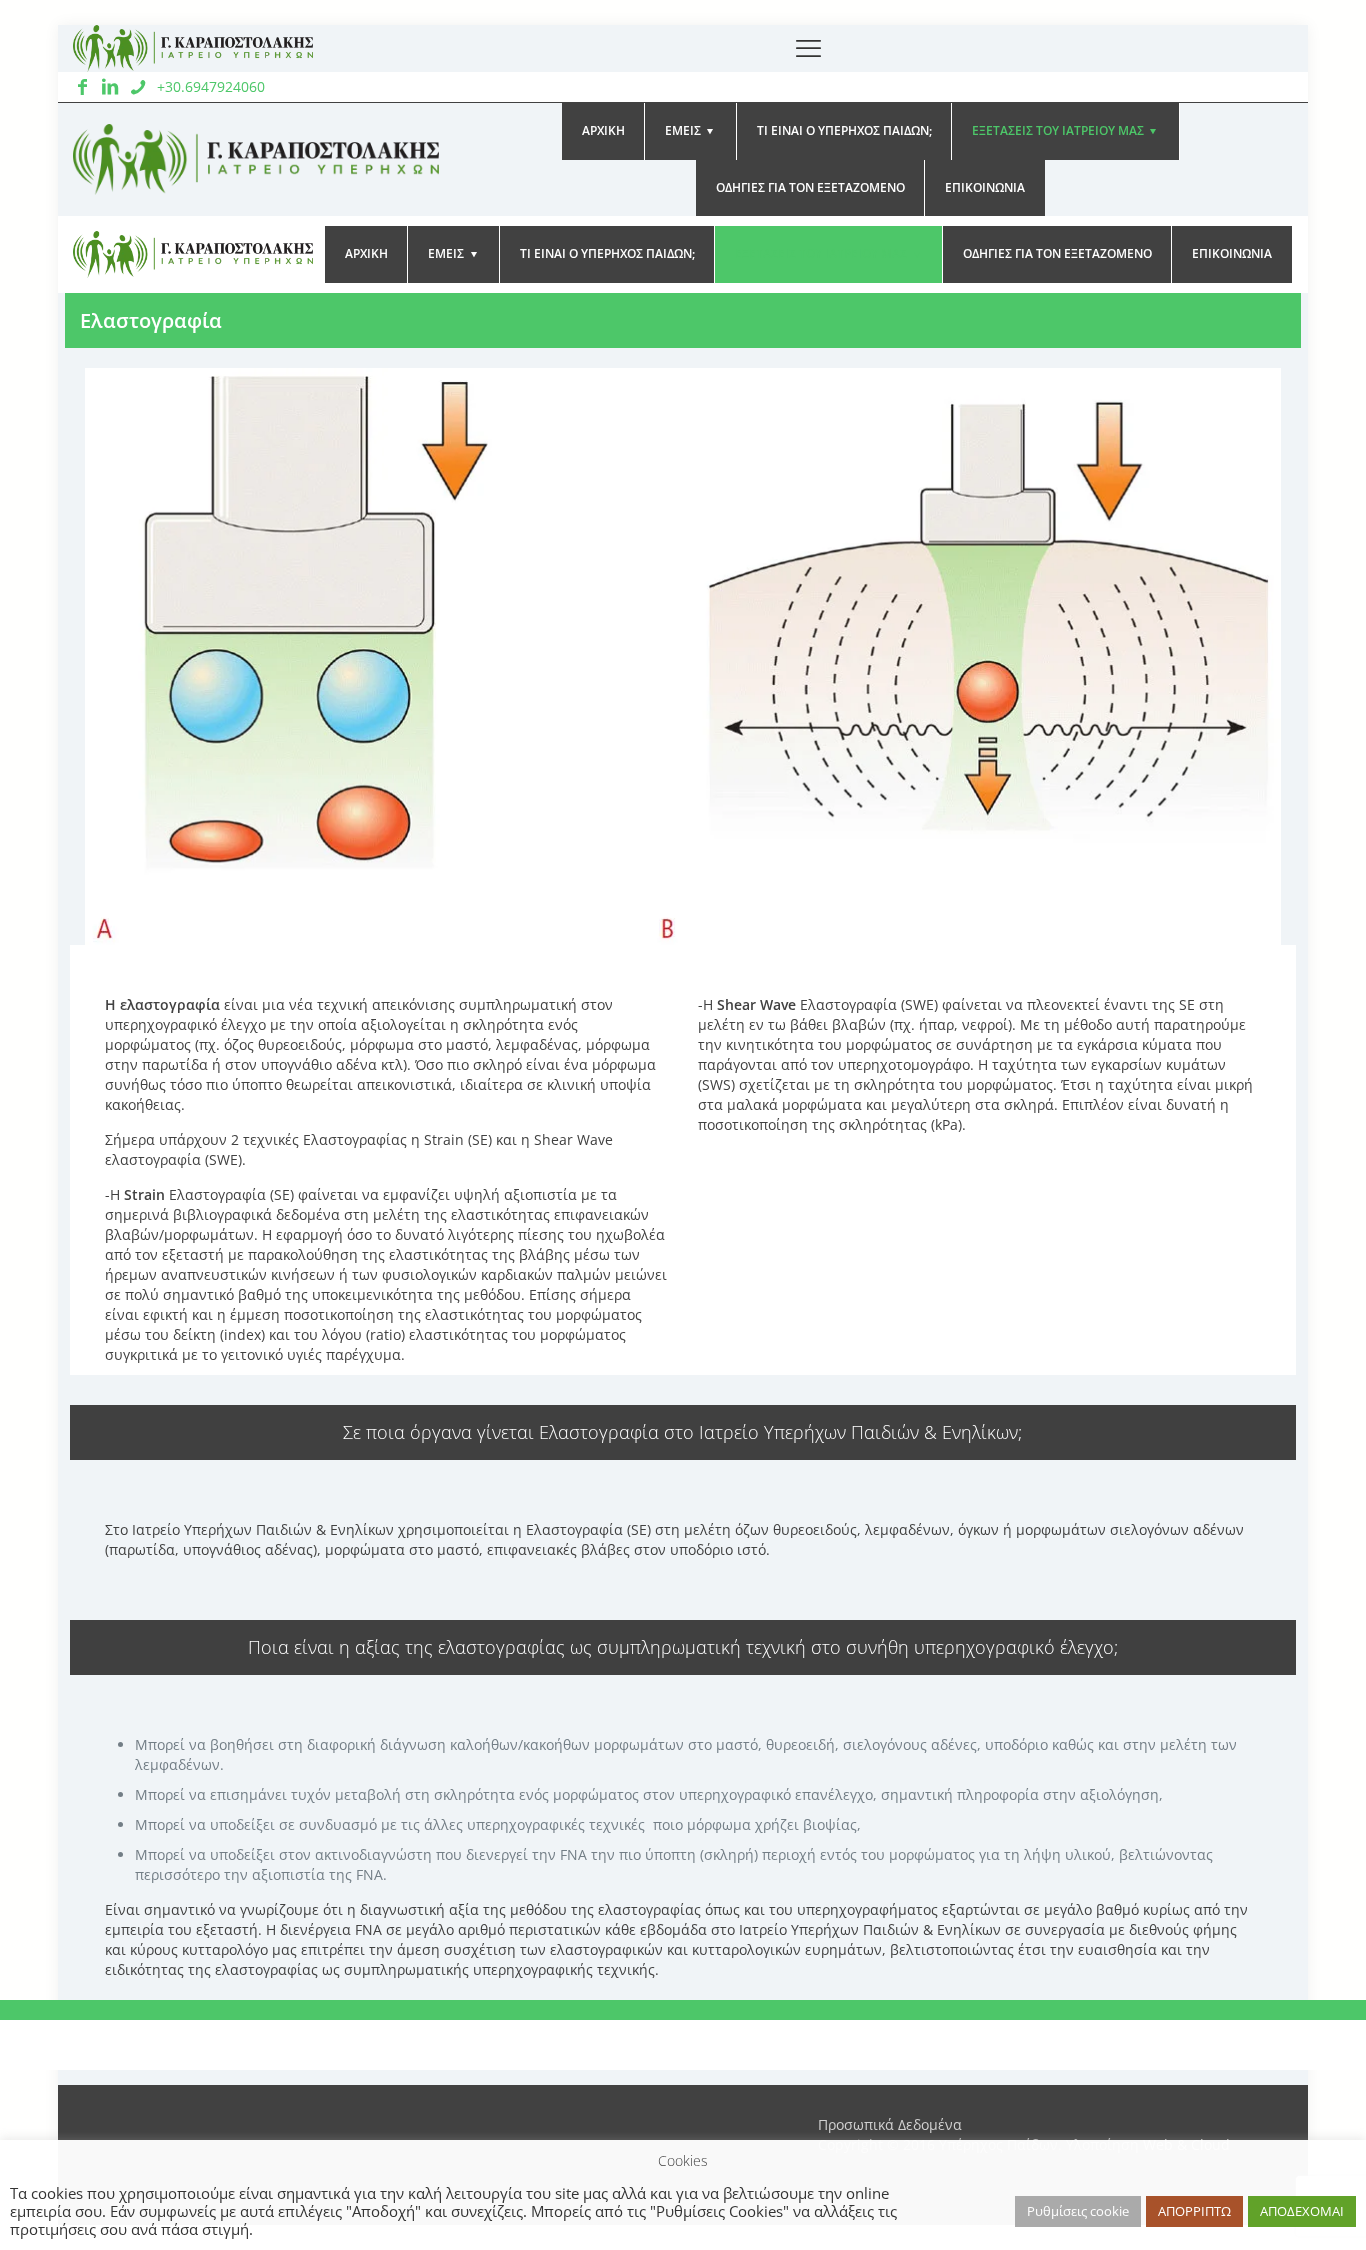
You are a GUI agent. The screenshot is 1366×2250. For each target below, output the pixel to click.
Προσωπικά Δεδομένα (890, 2124)
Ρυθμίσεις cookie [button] (1078, 2211)
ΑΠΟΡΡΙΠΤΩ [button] (1194, 2211)
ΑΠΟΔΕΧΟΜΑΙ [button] (1302, 2211)
